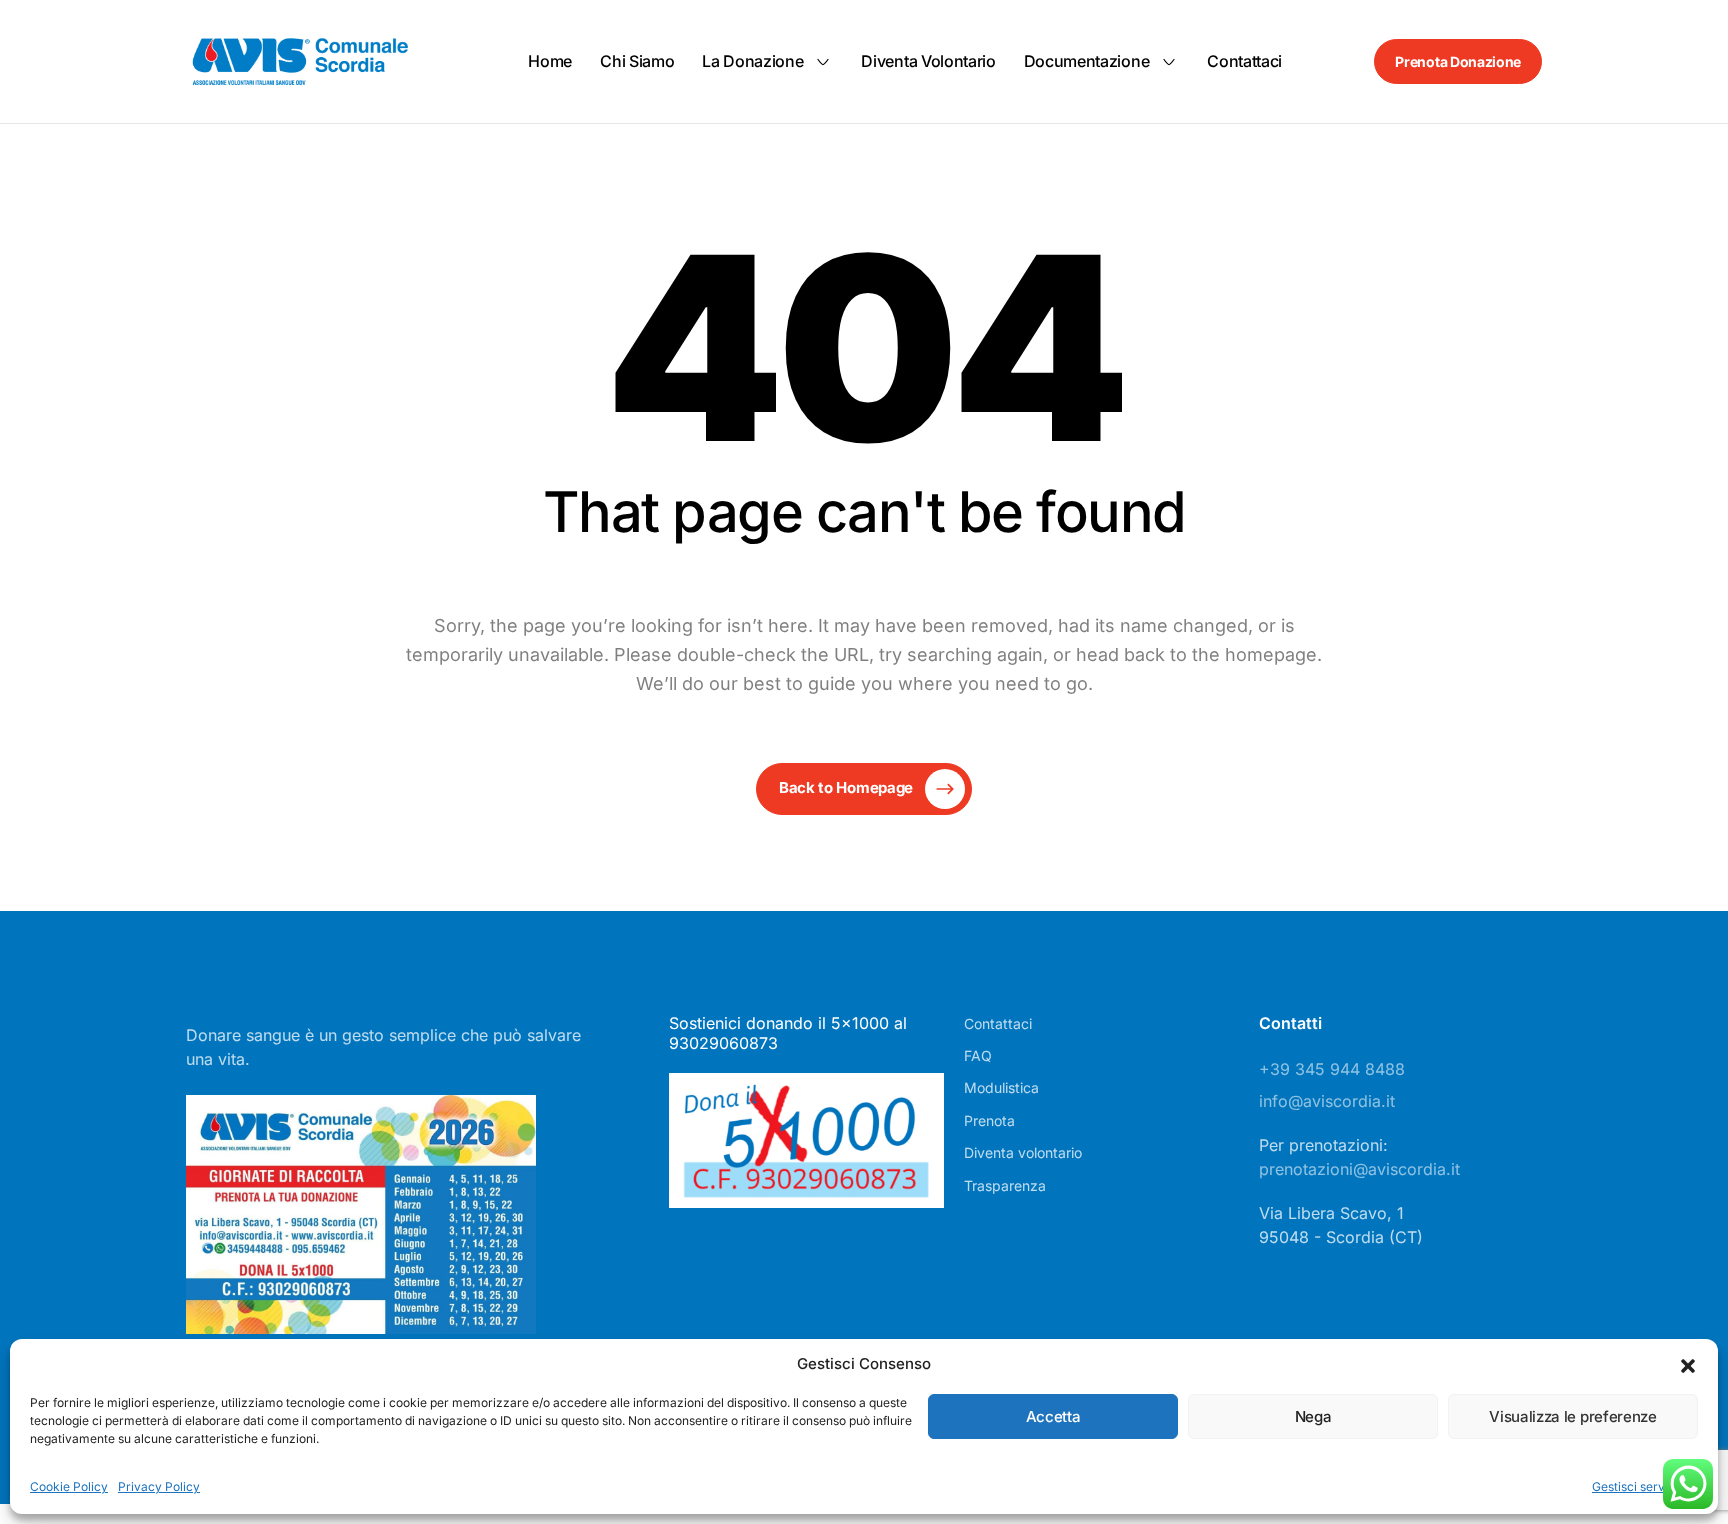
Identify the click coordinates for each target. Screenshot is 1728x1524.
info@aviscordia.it (1327, 1101)
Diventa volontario (928, 61)
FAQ (978, 1055)
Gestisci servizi (1635, 1486)
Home (550, 61)
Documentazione (1087, 61)
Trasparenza (1005, 1185)
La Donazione (752, 61)
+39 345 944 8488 (1332, 1069)
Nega (1313, 1416)
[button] (1688, 1364)
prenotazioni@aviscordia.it (1359, 1169)
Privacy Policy (159, 1486)
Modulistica (1001, 1087)
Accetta (1053, 1416)
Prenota (989, 1120)
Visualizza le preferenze (1572, 1416)
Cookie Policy (69, 1486)
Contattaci (1244, 61)
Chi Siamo (637, 61)
